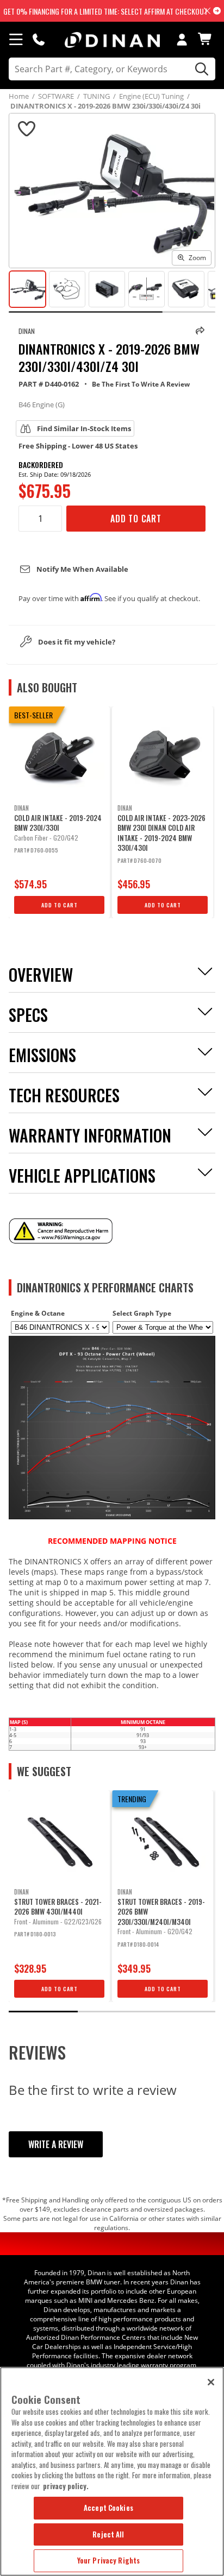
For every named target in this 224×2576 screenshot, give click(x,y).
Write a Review (56, 2144)
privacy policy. (66, 2486)
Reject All (108, 2534)
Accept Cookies (108, 2508)
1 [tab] (43, 2012)
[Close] (211, 2382)
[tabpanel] (59, 812)
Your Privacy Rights (108, 2560)
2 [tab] (112, 2012)
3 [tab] (181, 2012)
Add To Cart (136, 519)
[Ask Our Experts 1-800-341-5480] (39, 39)
